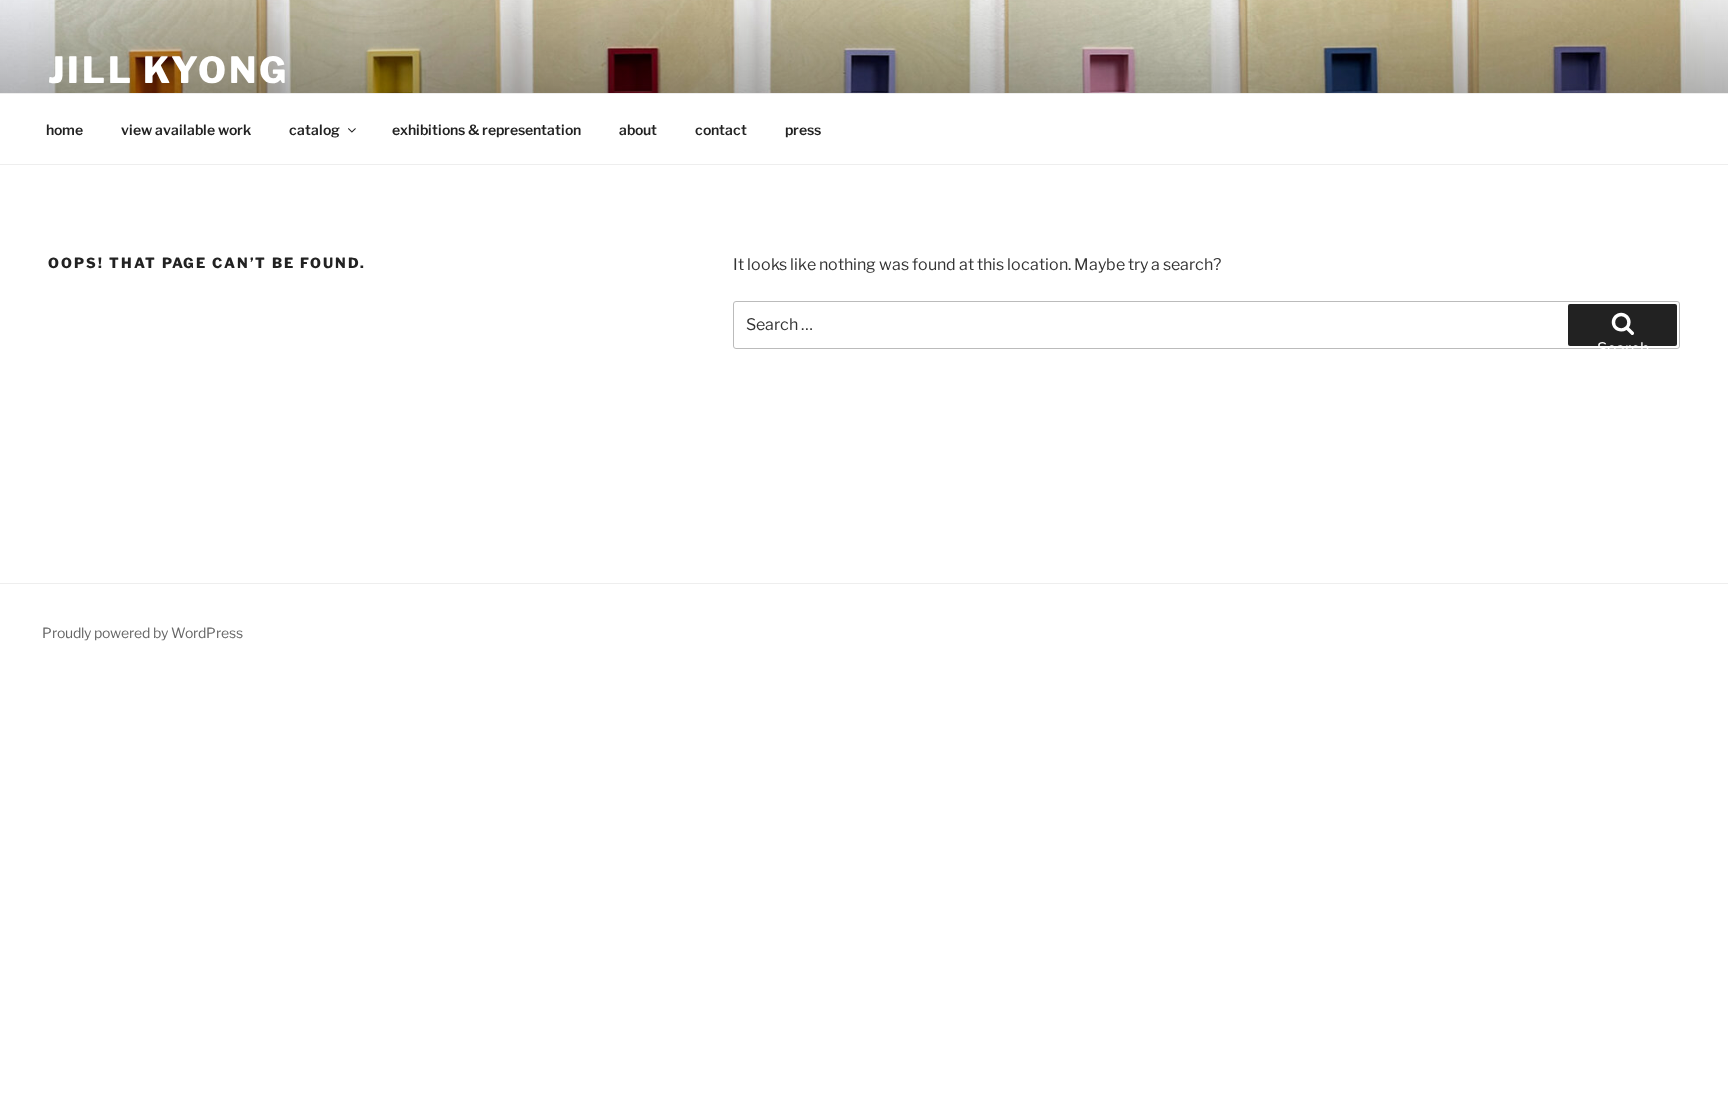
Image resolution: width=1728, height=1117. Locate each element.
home (64, 129)
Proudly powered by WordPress (142, 632)
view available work (186, 129)
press (803, 129)
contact (721, 129)
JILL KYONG (168, 70)
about (638, 129)
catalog (314, 129)
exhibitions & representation (486, 129)
